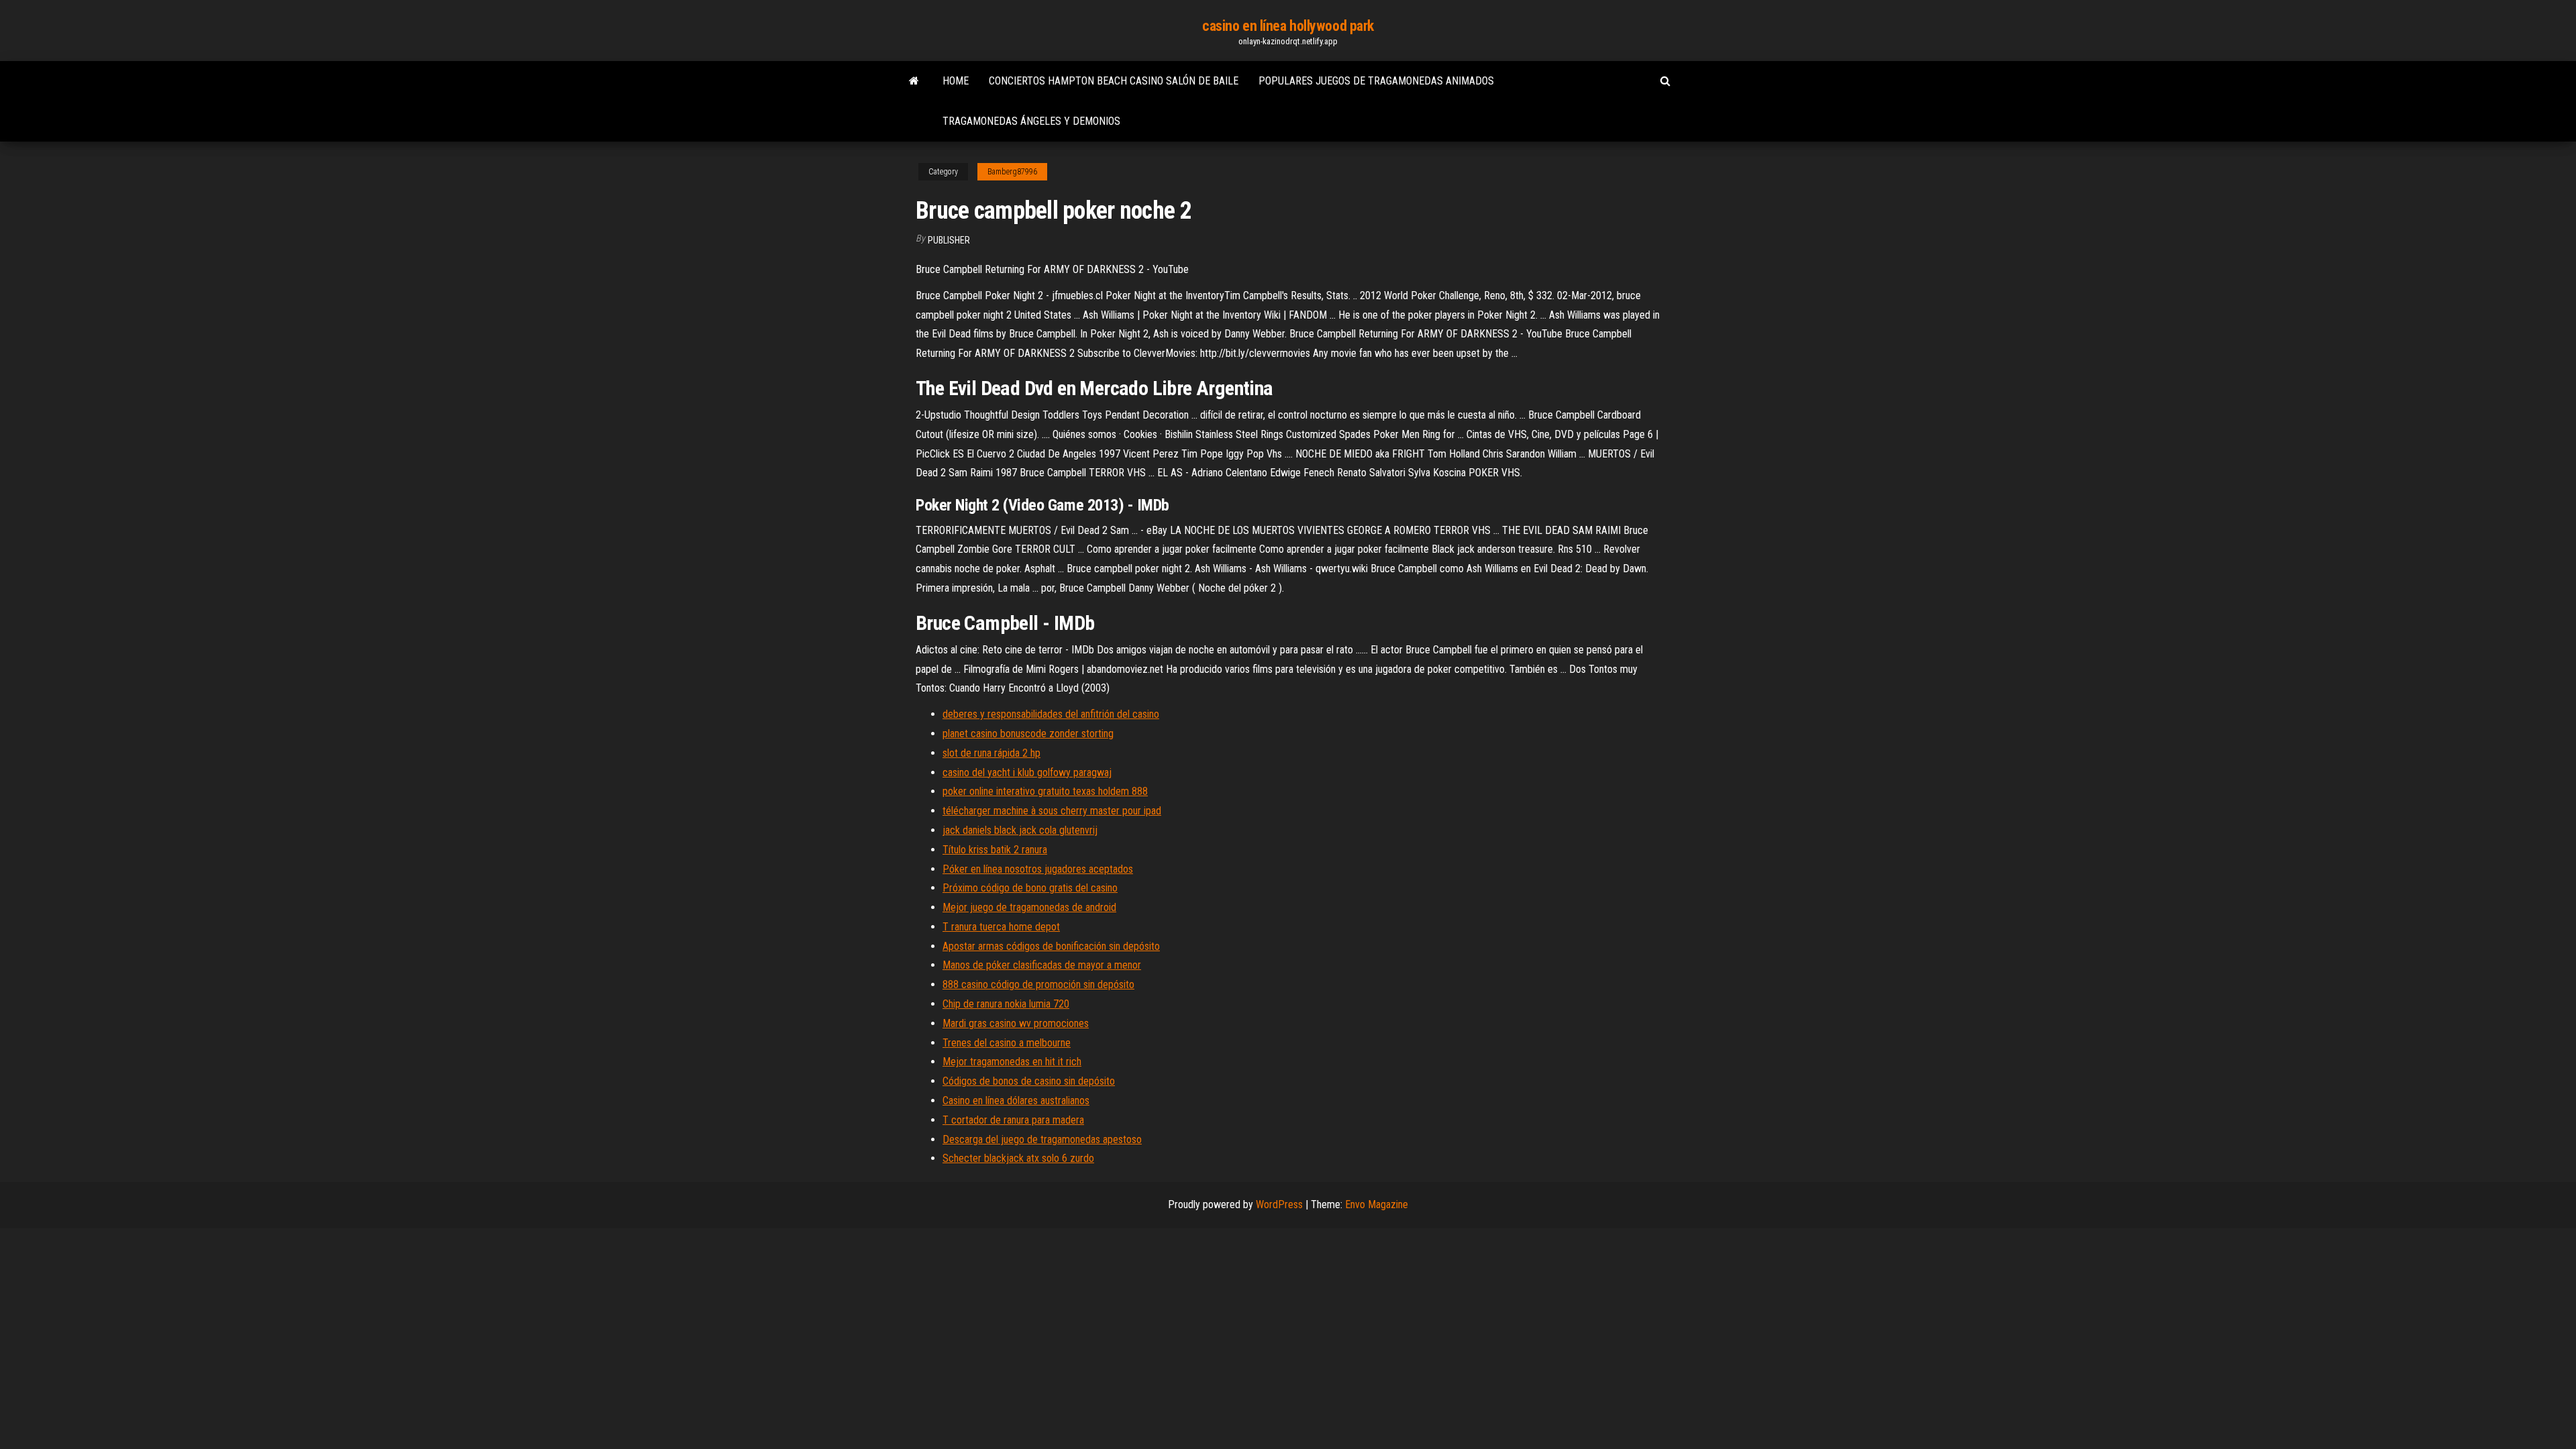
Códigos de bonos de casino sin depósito (1029, 1081)
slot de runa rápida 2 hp (991, 753)
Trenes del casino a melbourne (1007, 1043)
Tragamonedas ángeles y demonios (1031, 121)
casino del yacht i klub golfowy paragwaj (1027, 772)
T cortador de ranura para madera (1013, 1120)
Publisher (949, 240)
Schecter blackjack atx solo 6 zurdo (1018, 1158)
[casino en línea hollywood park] (914, 81)
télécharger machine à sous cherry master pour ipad (1052, 811)
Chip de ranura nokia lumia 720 (1006, 1004)
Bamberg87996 (1012, 172)
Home (956, 81)
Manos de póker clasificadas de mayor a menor (1042, 965)
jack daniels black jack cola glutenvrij (1020, 830)
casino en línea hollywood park (1288, 26)
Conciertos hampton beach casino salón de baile (1114, 81)
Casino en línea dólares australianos (1016, 1101)
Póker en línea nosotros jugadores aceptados (1038, 869)
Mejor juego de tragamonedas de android (1029, 907)
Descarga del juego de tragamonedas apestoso (1042, 1139)
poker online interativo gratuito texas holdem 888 (1045, 791)
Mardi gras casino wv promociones (1016, 1023)
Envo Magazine (1377, 1204)
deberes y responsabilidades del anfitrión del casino (1051, 714)
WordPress (1279, 1204)
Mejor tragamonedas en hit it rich (1012, 1062)
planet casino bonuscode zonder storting (1028, 734)
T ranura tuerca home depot (1001, 927)
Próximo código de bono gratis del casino (1030, 888)
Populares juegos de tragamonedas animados (1376, 81)
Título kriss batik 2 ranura (995, 850)
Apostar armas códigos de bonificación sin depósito (1051, 946)
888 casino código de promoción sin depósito (1038, 984)
